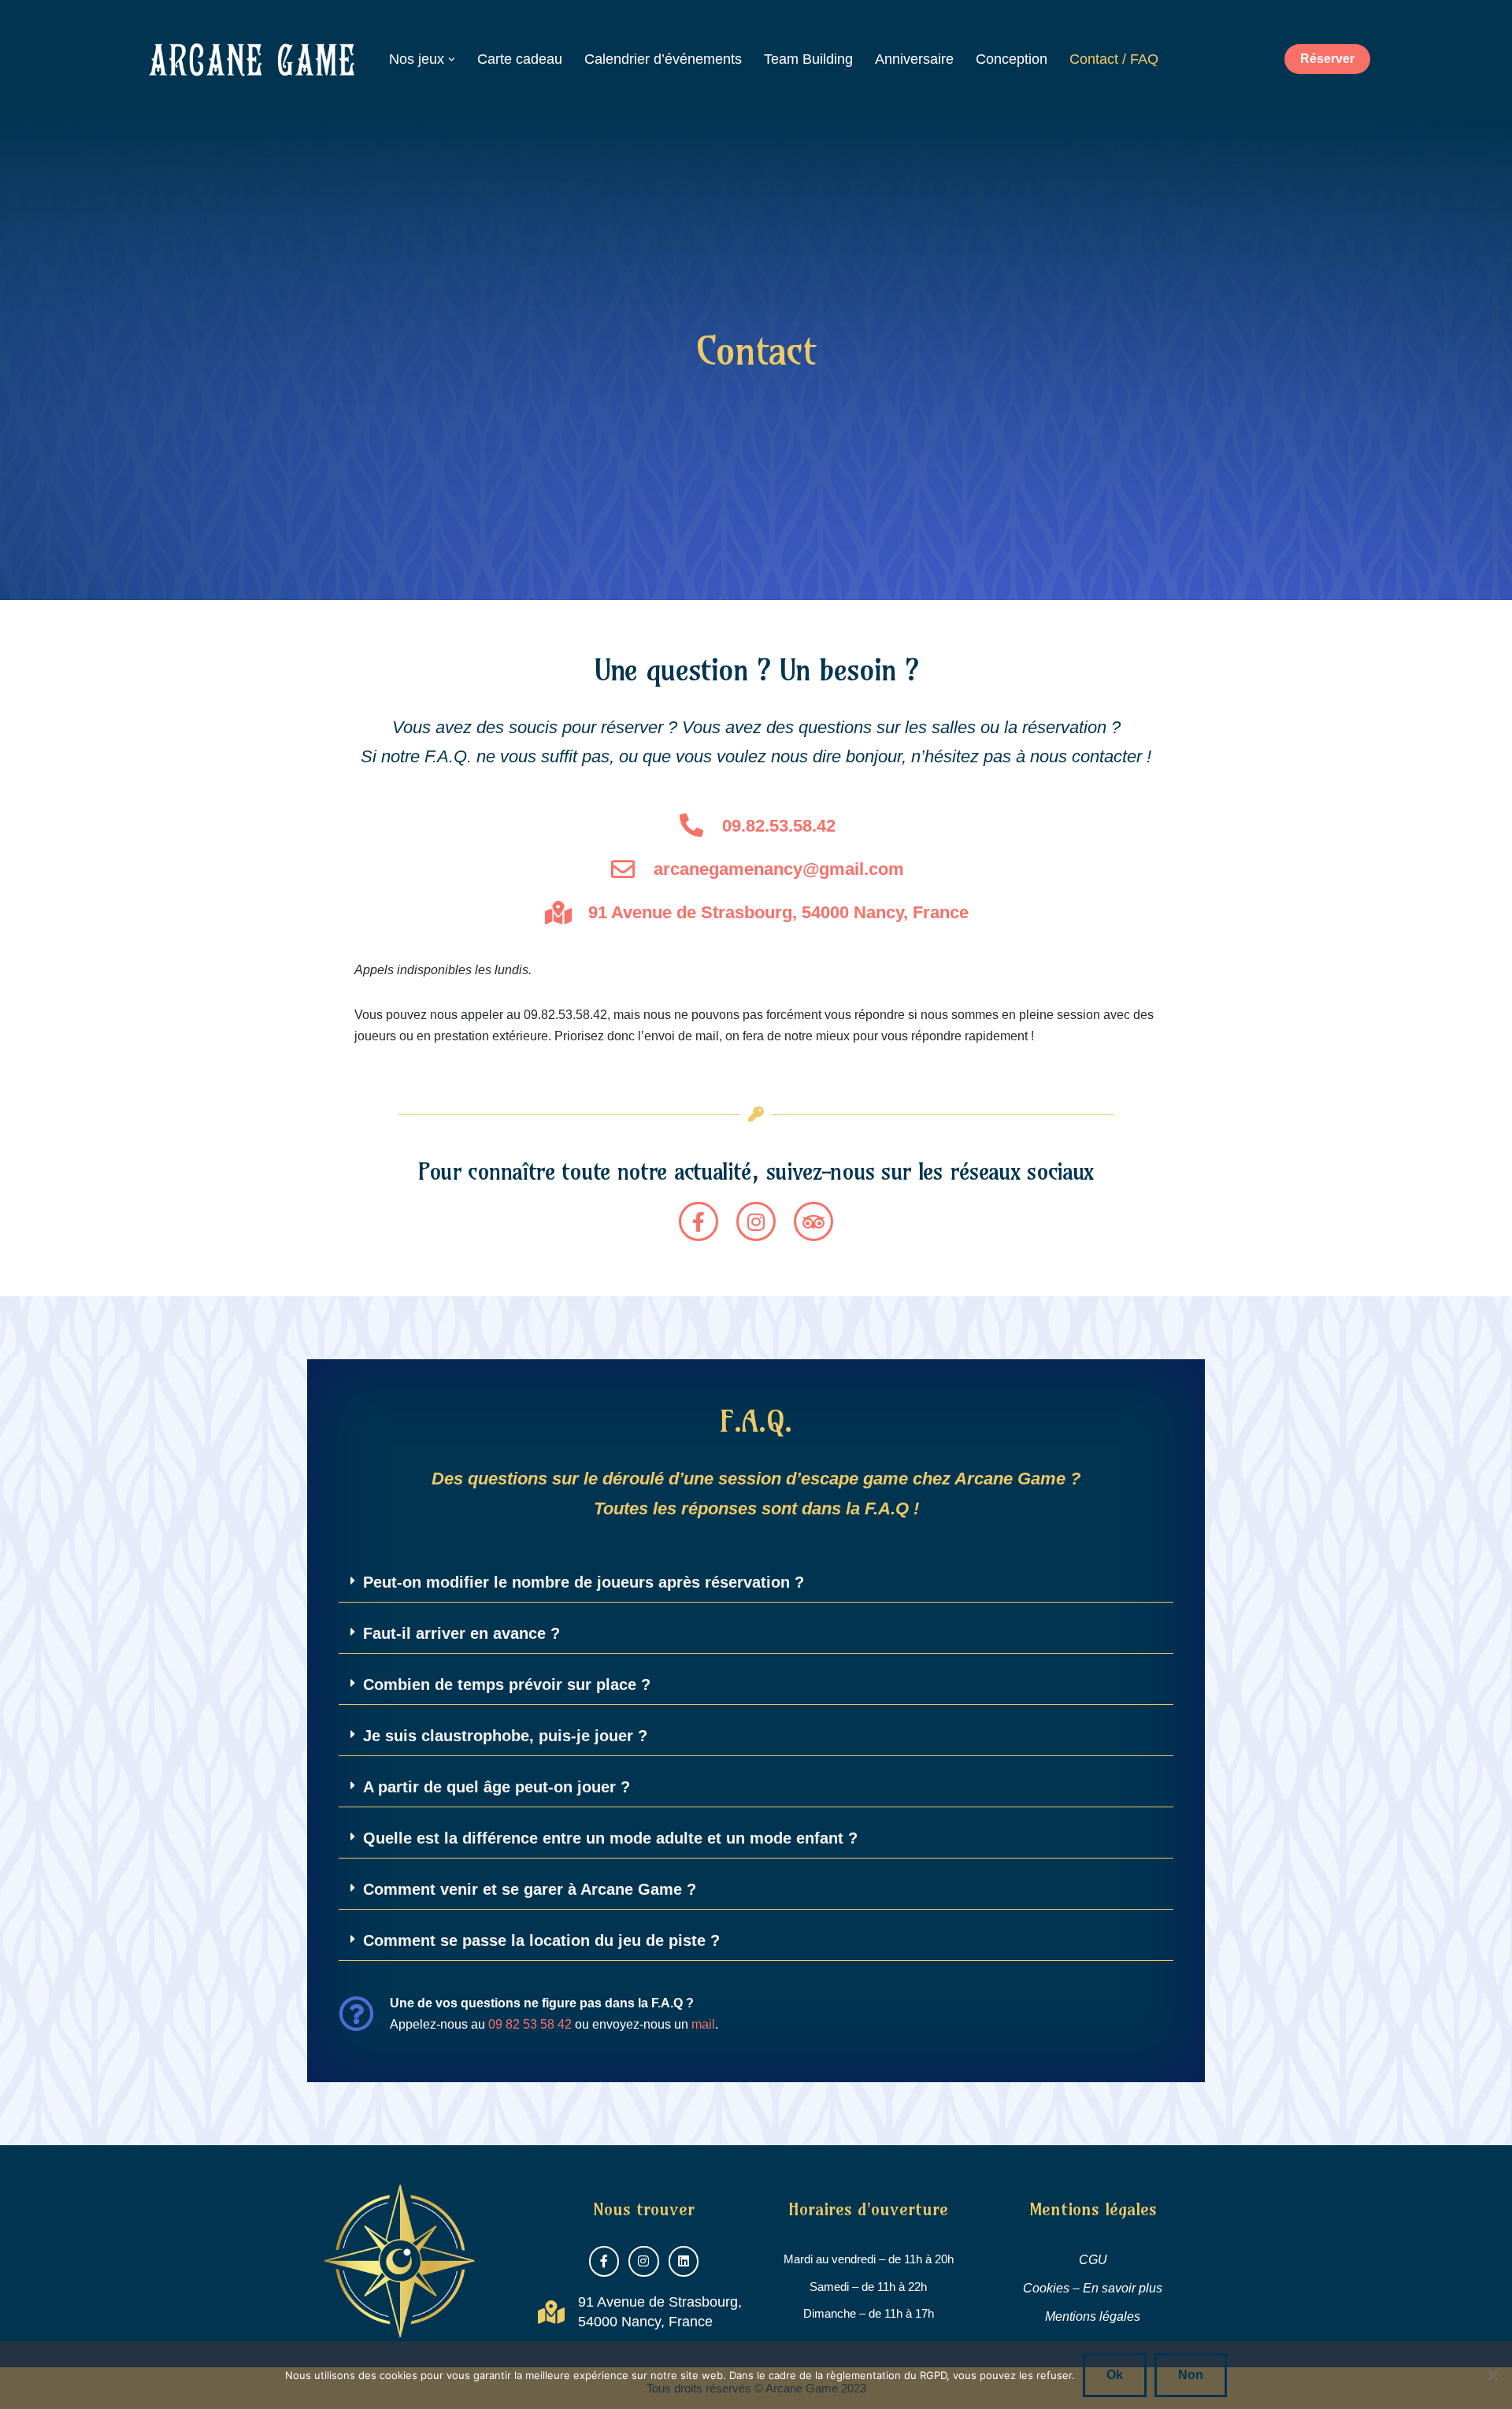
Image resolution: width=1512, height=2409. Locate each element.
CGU (1093, 2260)
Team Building (808, 59)
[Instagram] (756, 1221)
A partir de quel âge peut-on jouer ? (497, 1787)
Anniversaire (914, 59)
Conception (1012, 59)
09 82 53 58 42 (530, 2024)
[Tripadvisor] (813, 1221)
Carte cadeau (520, 59)
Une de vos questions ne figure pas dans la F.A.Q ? (542, 2003)
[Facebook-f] (699, 1221)
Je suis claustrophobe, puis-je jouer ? (505, 1736)
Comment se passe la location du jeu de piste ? (541, 1940)
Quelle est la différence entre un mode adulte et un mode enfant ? (610, 1838)
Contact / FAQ (1114, 59)
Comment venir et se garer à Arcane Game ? (530, 1889)
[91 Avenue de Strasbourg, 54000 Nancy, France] (551, 2312)
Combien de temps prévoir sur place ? (507, 1684)
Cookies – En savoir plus (1093, 2288)
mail (703, 2024)
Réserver (1327, 59)
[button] (452, 59)
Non (1191, 2375)
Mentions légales (1093, 2316)
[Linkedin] (684, 2261)
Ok (1115, 2375)
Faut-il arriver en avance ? (461, 1633)
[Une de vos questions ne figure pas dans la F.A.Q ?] (356, 2014)
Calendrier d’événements (663, 59)
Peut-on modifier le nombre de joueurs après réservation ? (584, 1582)
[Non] (1492, 2375)
